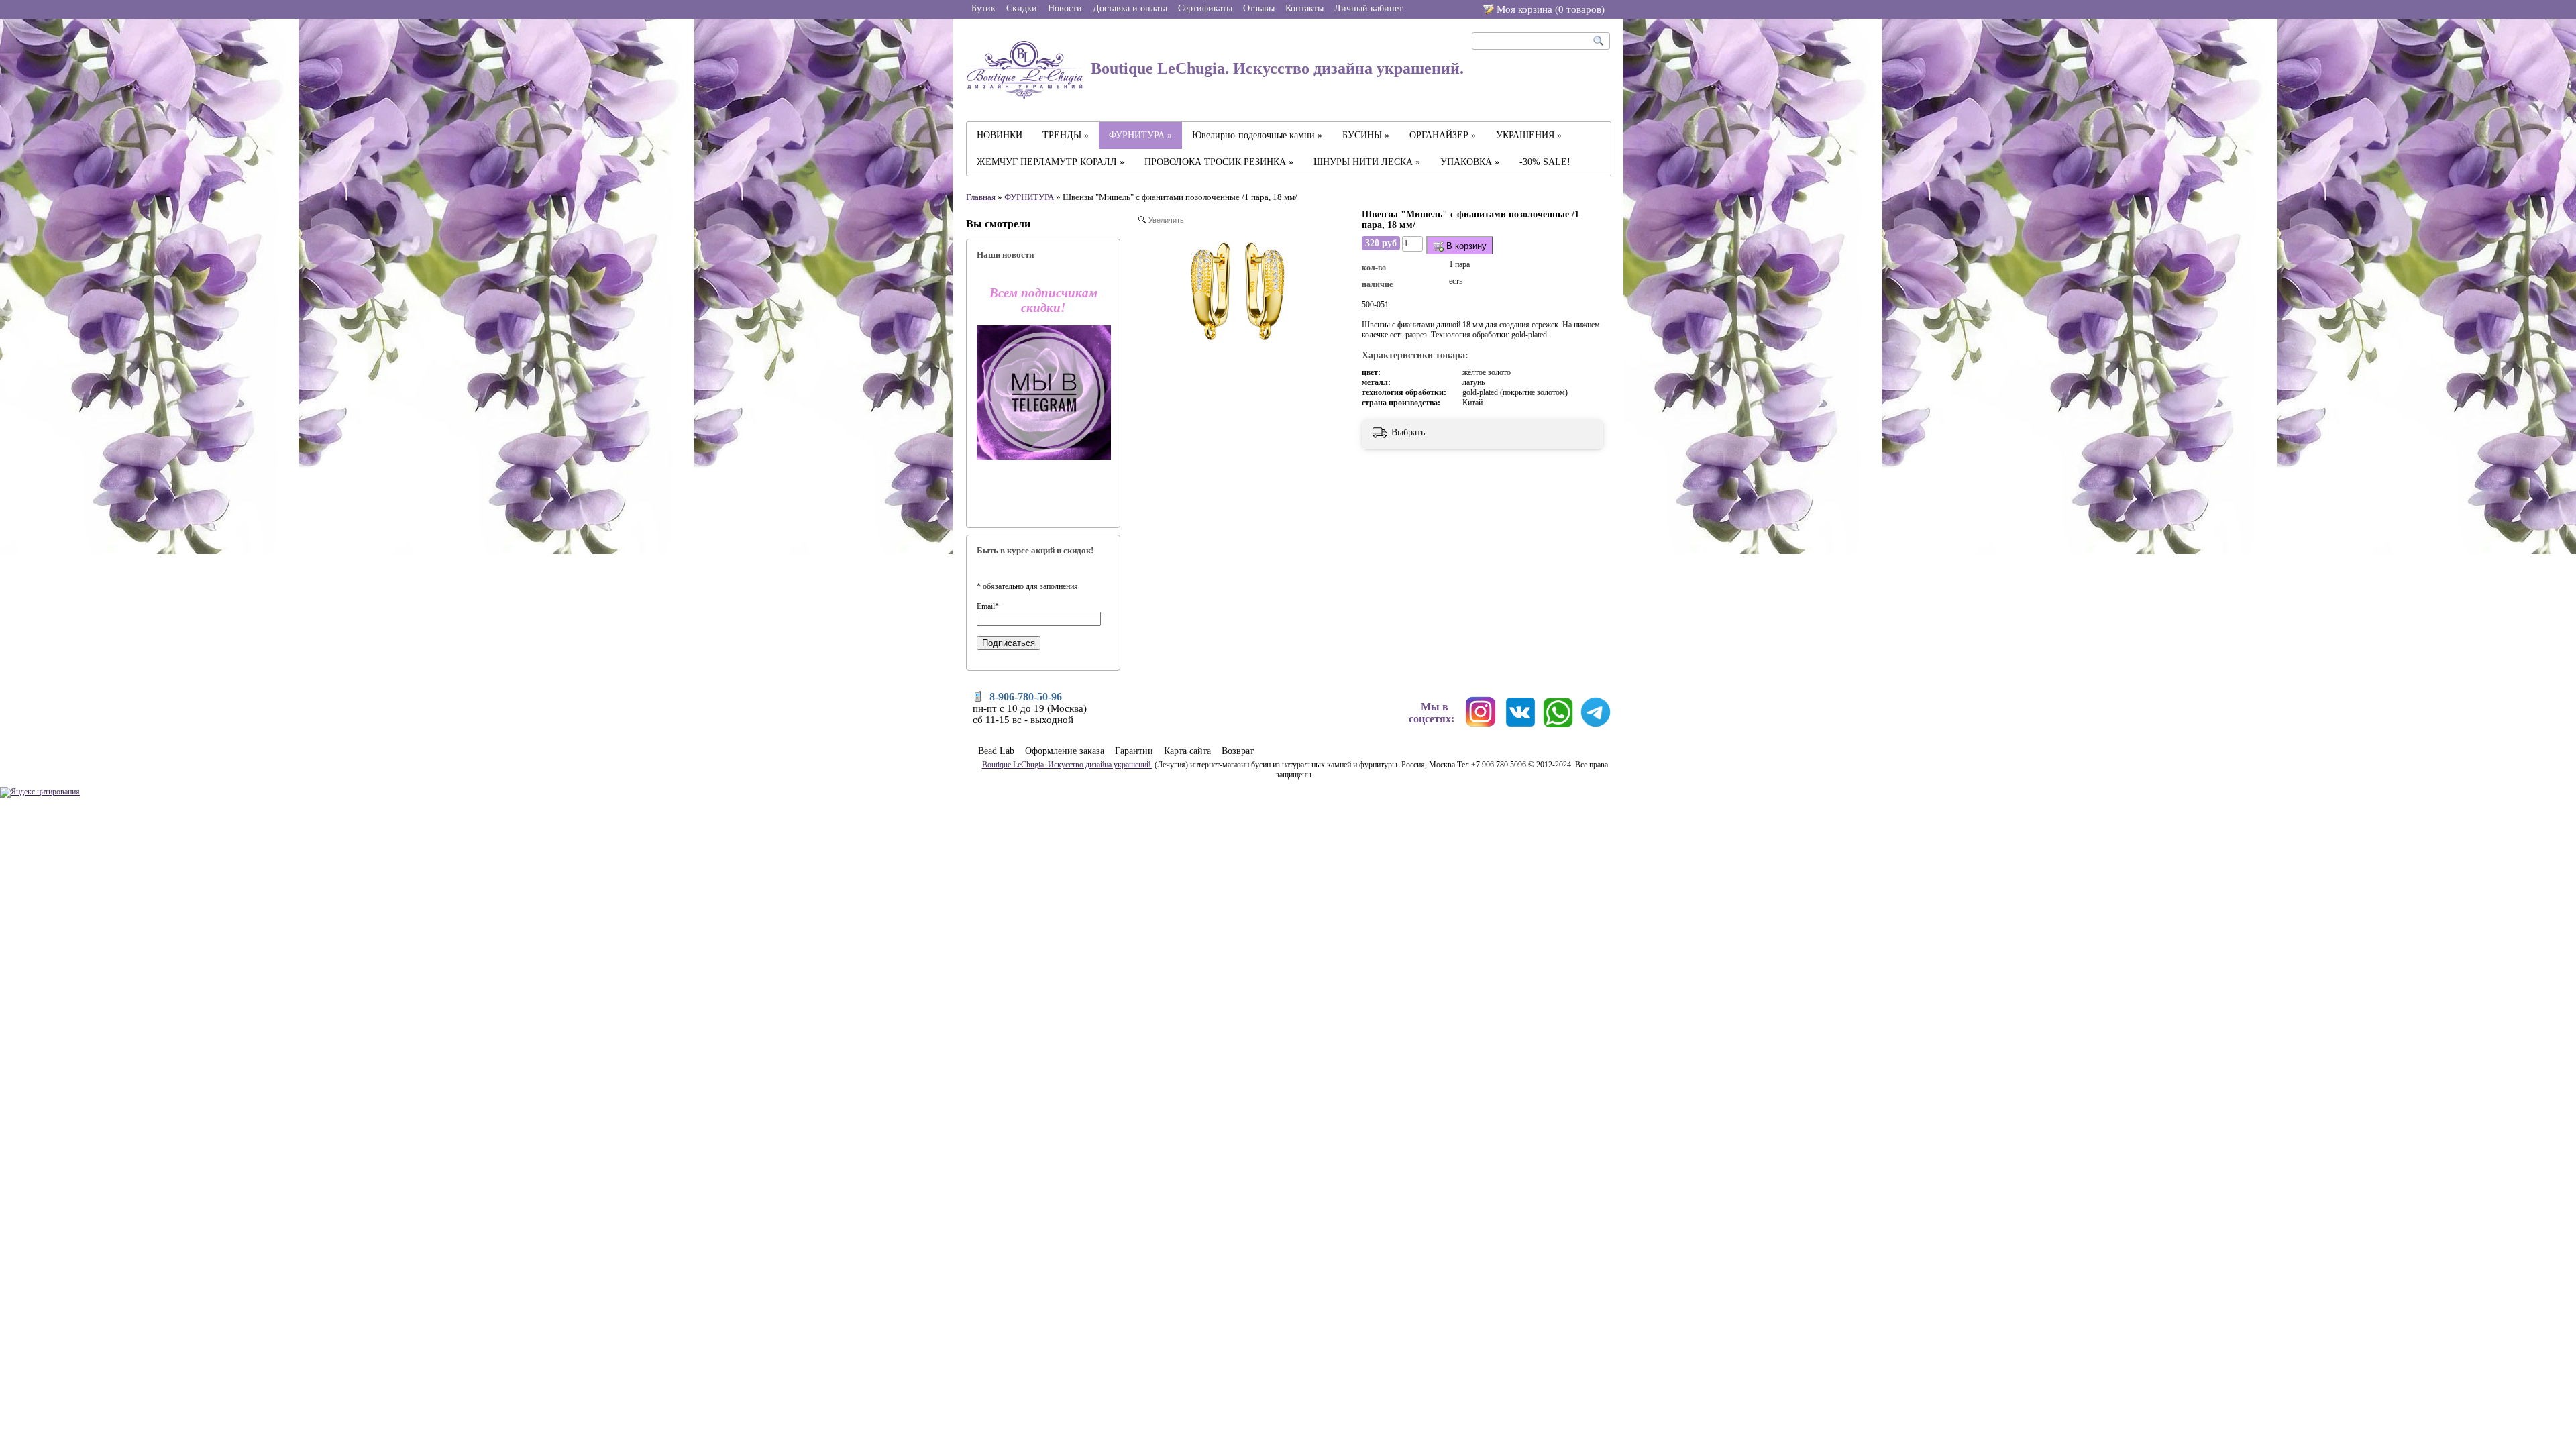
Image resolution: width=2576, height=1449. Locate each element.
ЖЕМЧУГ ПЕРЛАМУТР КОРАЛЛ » (1051, 162)
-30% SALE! (1545, 162)
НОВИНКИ (1000, 135)
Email (988, 606)
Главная (981, 197)
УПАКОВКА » (1470, 162)
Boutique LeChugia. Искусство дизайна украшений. (1275, 68)
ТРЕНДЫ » (1066, 135)
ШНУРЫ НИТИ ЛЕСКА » (1367, 162)
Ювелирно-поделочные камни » (1257, 135)
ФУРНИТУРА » (1140, 135)
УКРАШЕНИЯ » (1529, 135)
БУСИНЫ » (1366, 135)
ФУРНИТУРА (1029, 197)
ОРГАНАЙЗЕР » (1443, 135)
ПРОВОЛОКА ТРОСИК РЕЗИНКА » (1219, 162)
